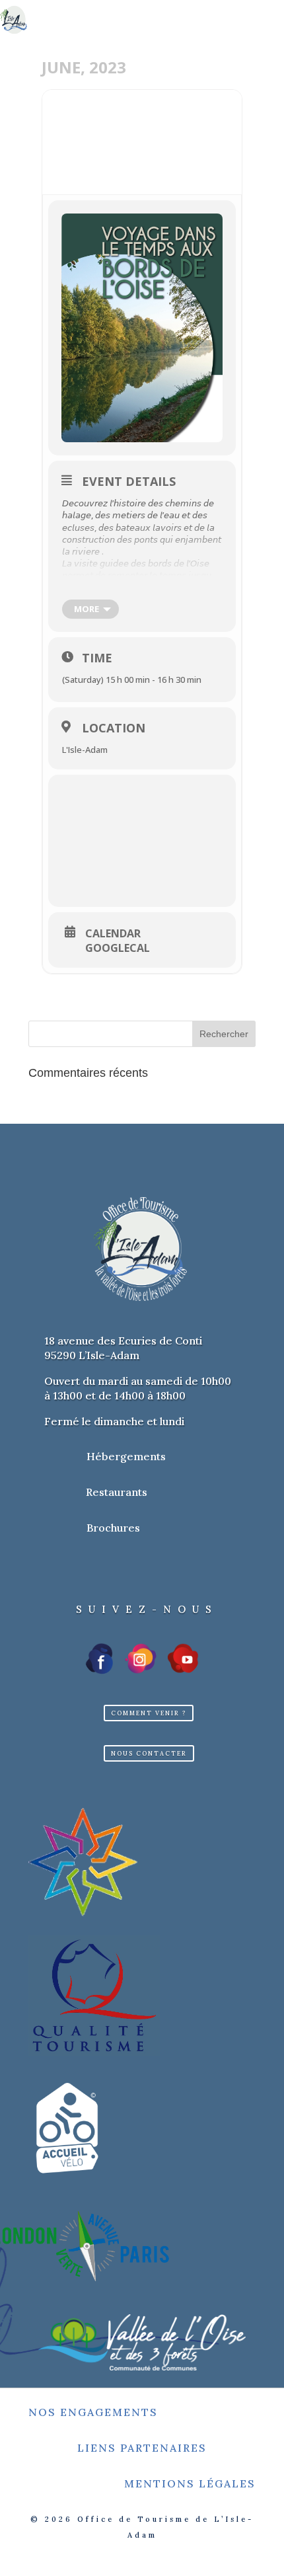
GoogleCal (118, 948)
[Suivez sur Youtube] (183, 1659)
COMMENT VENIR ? (149, 1713)
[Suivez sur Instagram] (141, 1659)
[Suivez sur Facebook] (100, 1659)
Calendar (113, 933)
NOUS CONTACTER (149, 1753)
